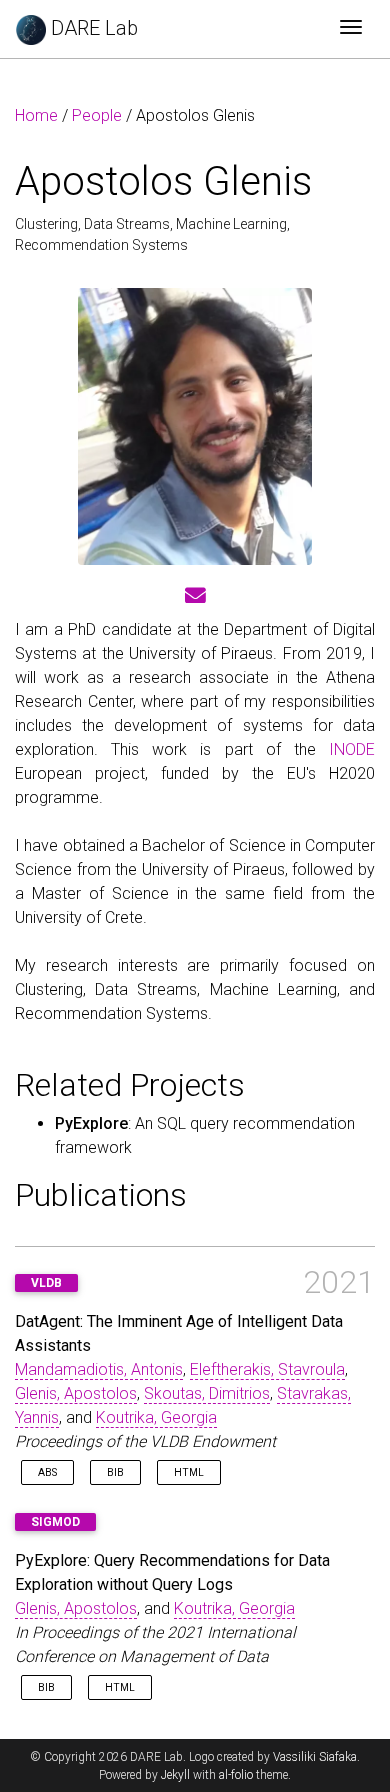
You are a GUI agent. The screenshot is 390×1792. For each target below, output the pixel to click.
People (97, 115)
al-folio (236, 1775)
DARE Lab (92, 28)
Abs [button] (47, 1472)
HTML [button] (189, 1472)
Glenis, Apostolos (76, 1393)
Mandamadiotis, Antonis (99, 1369)
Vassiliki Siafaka (315, 1757)
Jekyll (175, 1775)
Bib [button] (115, 1472)
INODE (352, 749)
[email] (195, 596)
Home (36, 115)
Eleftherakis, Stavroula (267, 1369)
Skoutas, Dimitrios (207, 1393)
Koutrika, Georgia (156, 1417)
